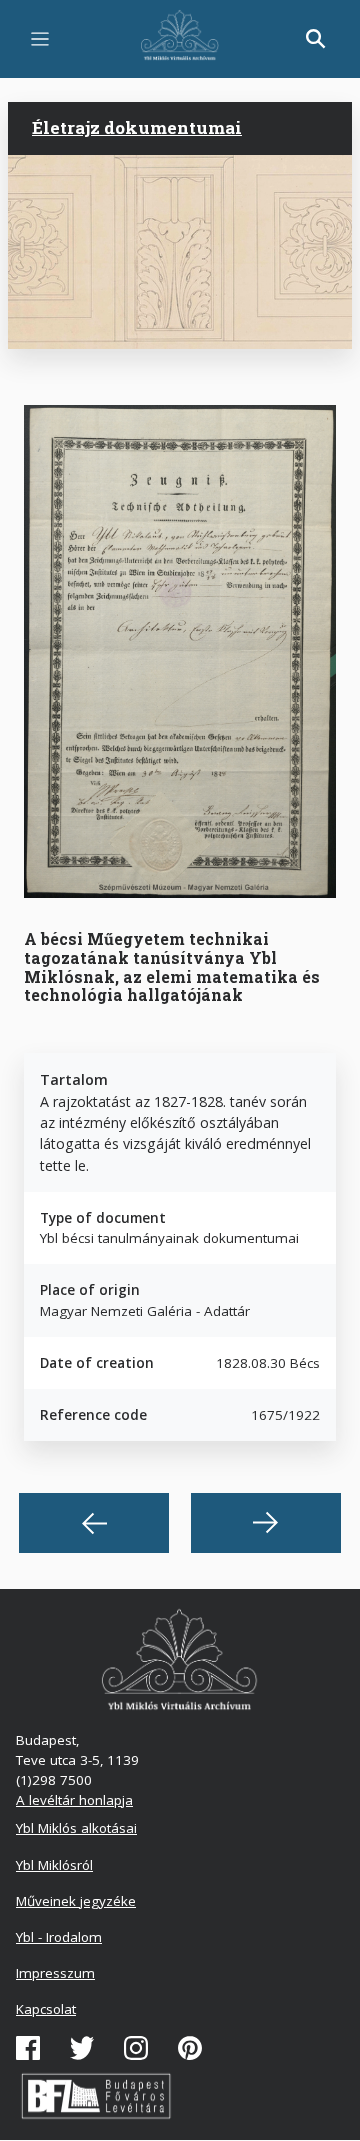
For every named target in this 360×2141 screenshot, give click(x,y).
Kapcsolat (46, 2009)
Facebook (28, 2048)
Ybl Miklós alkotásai (76, 1828)
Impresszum (55, 1973)
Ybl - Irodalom (59, 1937)
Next (266, 1523)
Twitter (82, 2048)
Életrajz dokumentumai (137, 127)
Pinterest (190, 2048)
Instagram (136, 2048)
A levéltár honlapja (74, 1800)
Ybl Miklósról (54, 1865)
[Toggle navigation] (40, 39)
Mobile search (316, 39)
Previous (94, 1523)
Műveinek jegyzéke (76, 1901)
